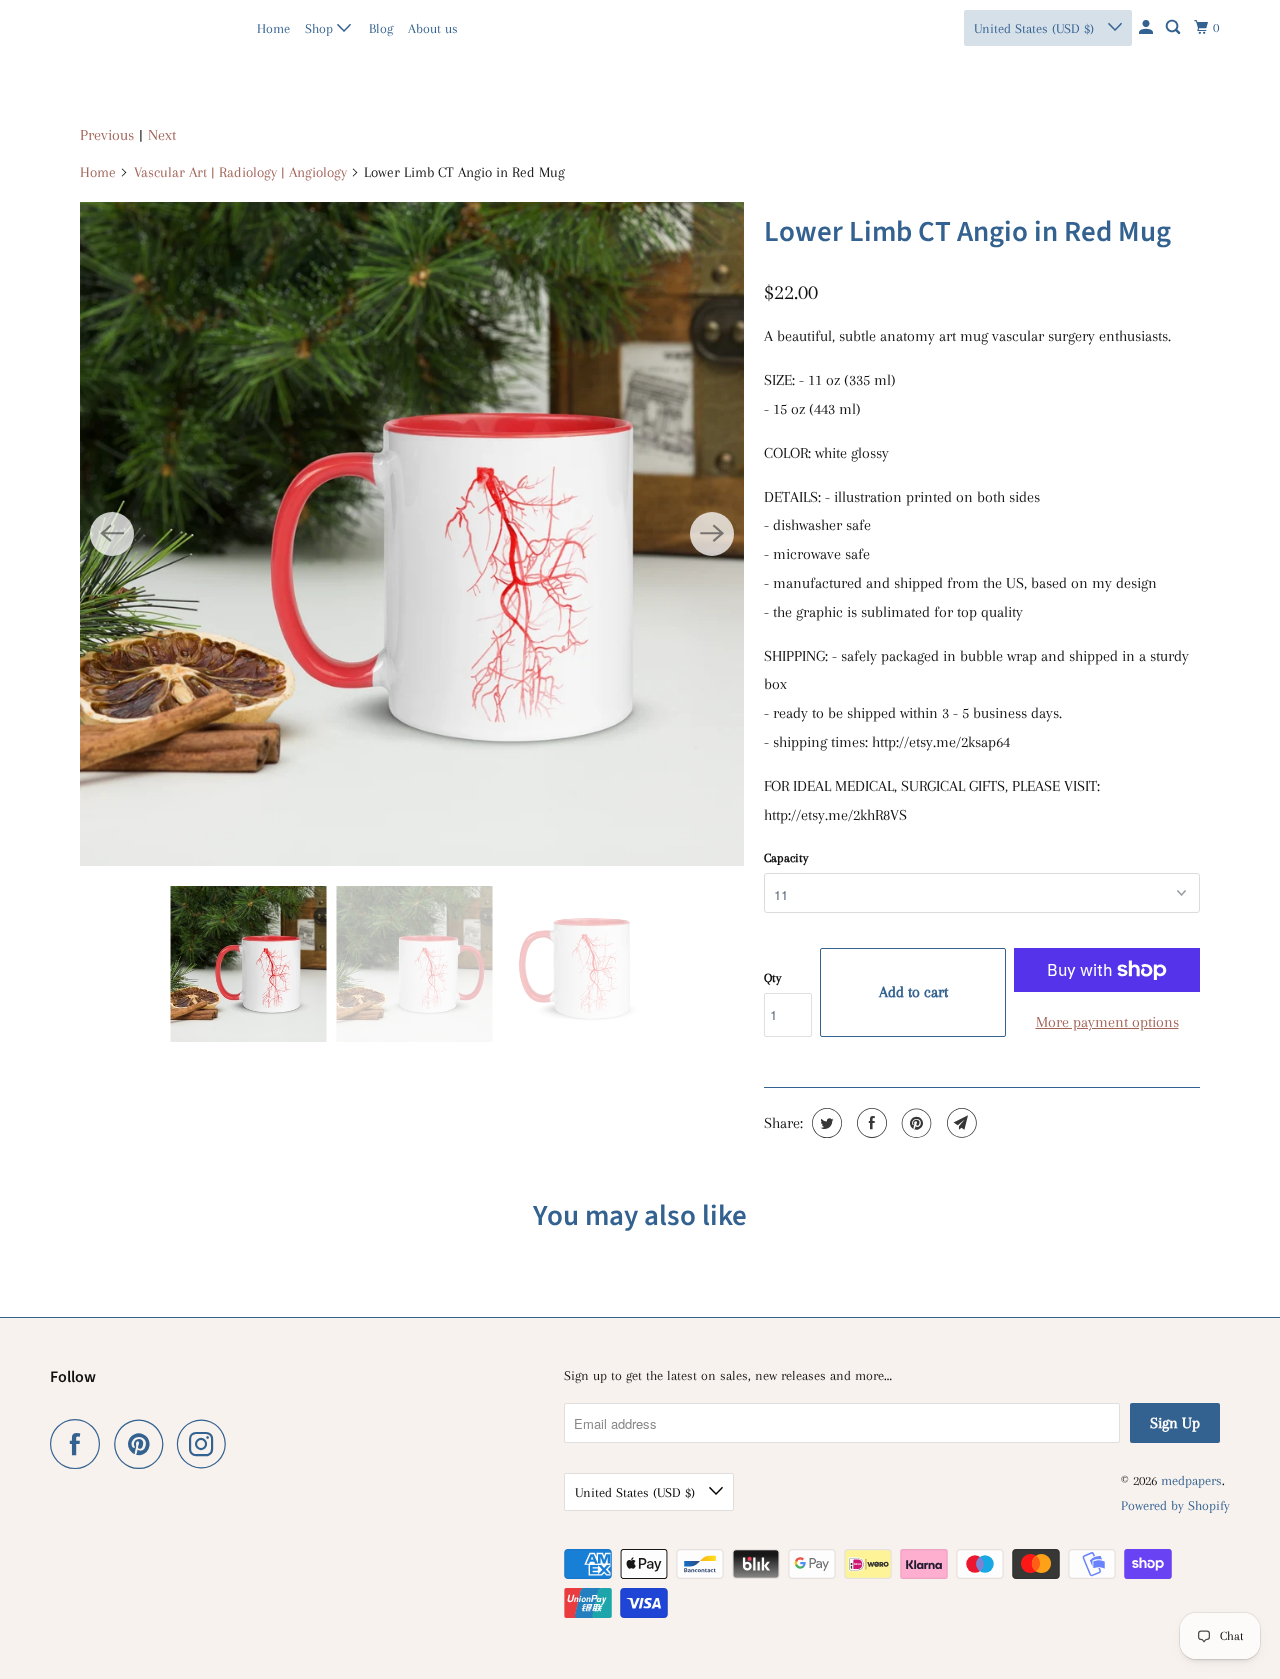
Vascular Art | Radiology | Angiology (240, 172)
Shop (321, 28)
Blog (381, 28)
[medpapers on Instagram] (207, 1444)
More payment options (1107, 1022)
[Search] (1174, 28)
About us (433, 28)
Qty (772, 978)
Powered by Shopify (1175, 1505)
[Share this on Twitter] (824, 1123)
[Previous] (112, 534)
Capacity (786, 858)
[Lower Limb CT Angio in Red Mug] (412, 534)
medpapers (93, 27)
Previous (107, 135)
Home (273, 28)
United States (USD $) (1036, 28)
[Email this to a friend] (959, 1123)
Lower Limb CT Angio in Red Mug (967, 232)
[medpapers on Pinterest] (143, 1444)
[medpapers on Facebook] (80, 1444)
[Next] (712, 534)
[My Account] (1147, 28)
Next (162, 135)
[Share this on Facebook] (869, 1123)
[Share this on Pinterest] (914, 1123)
